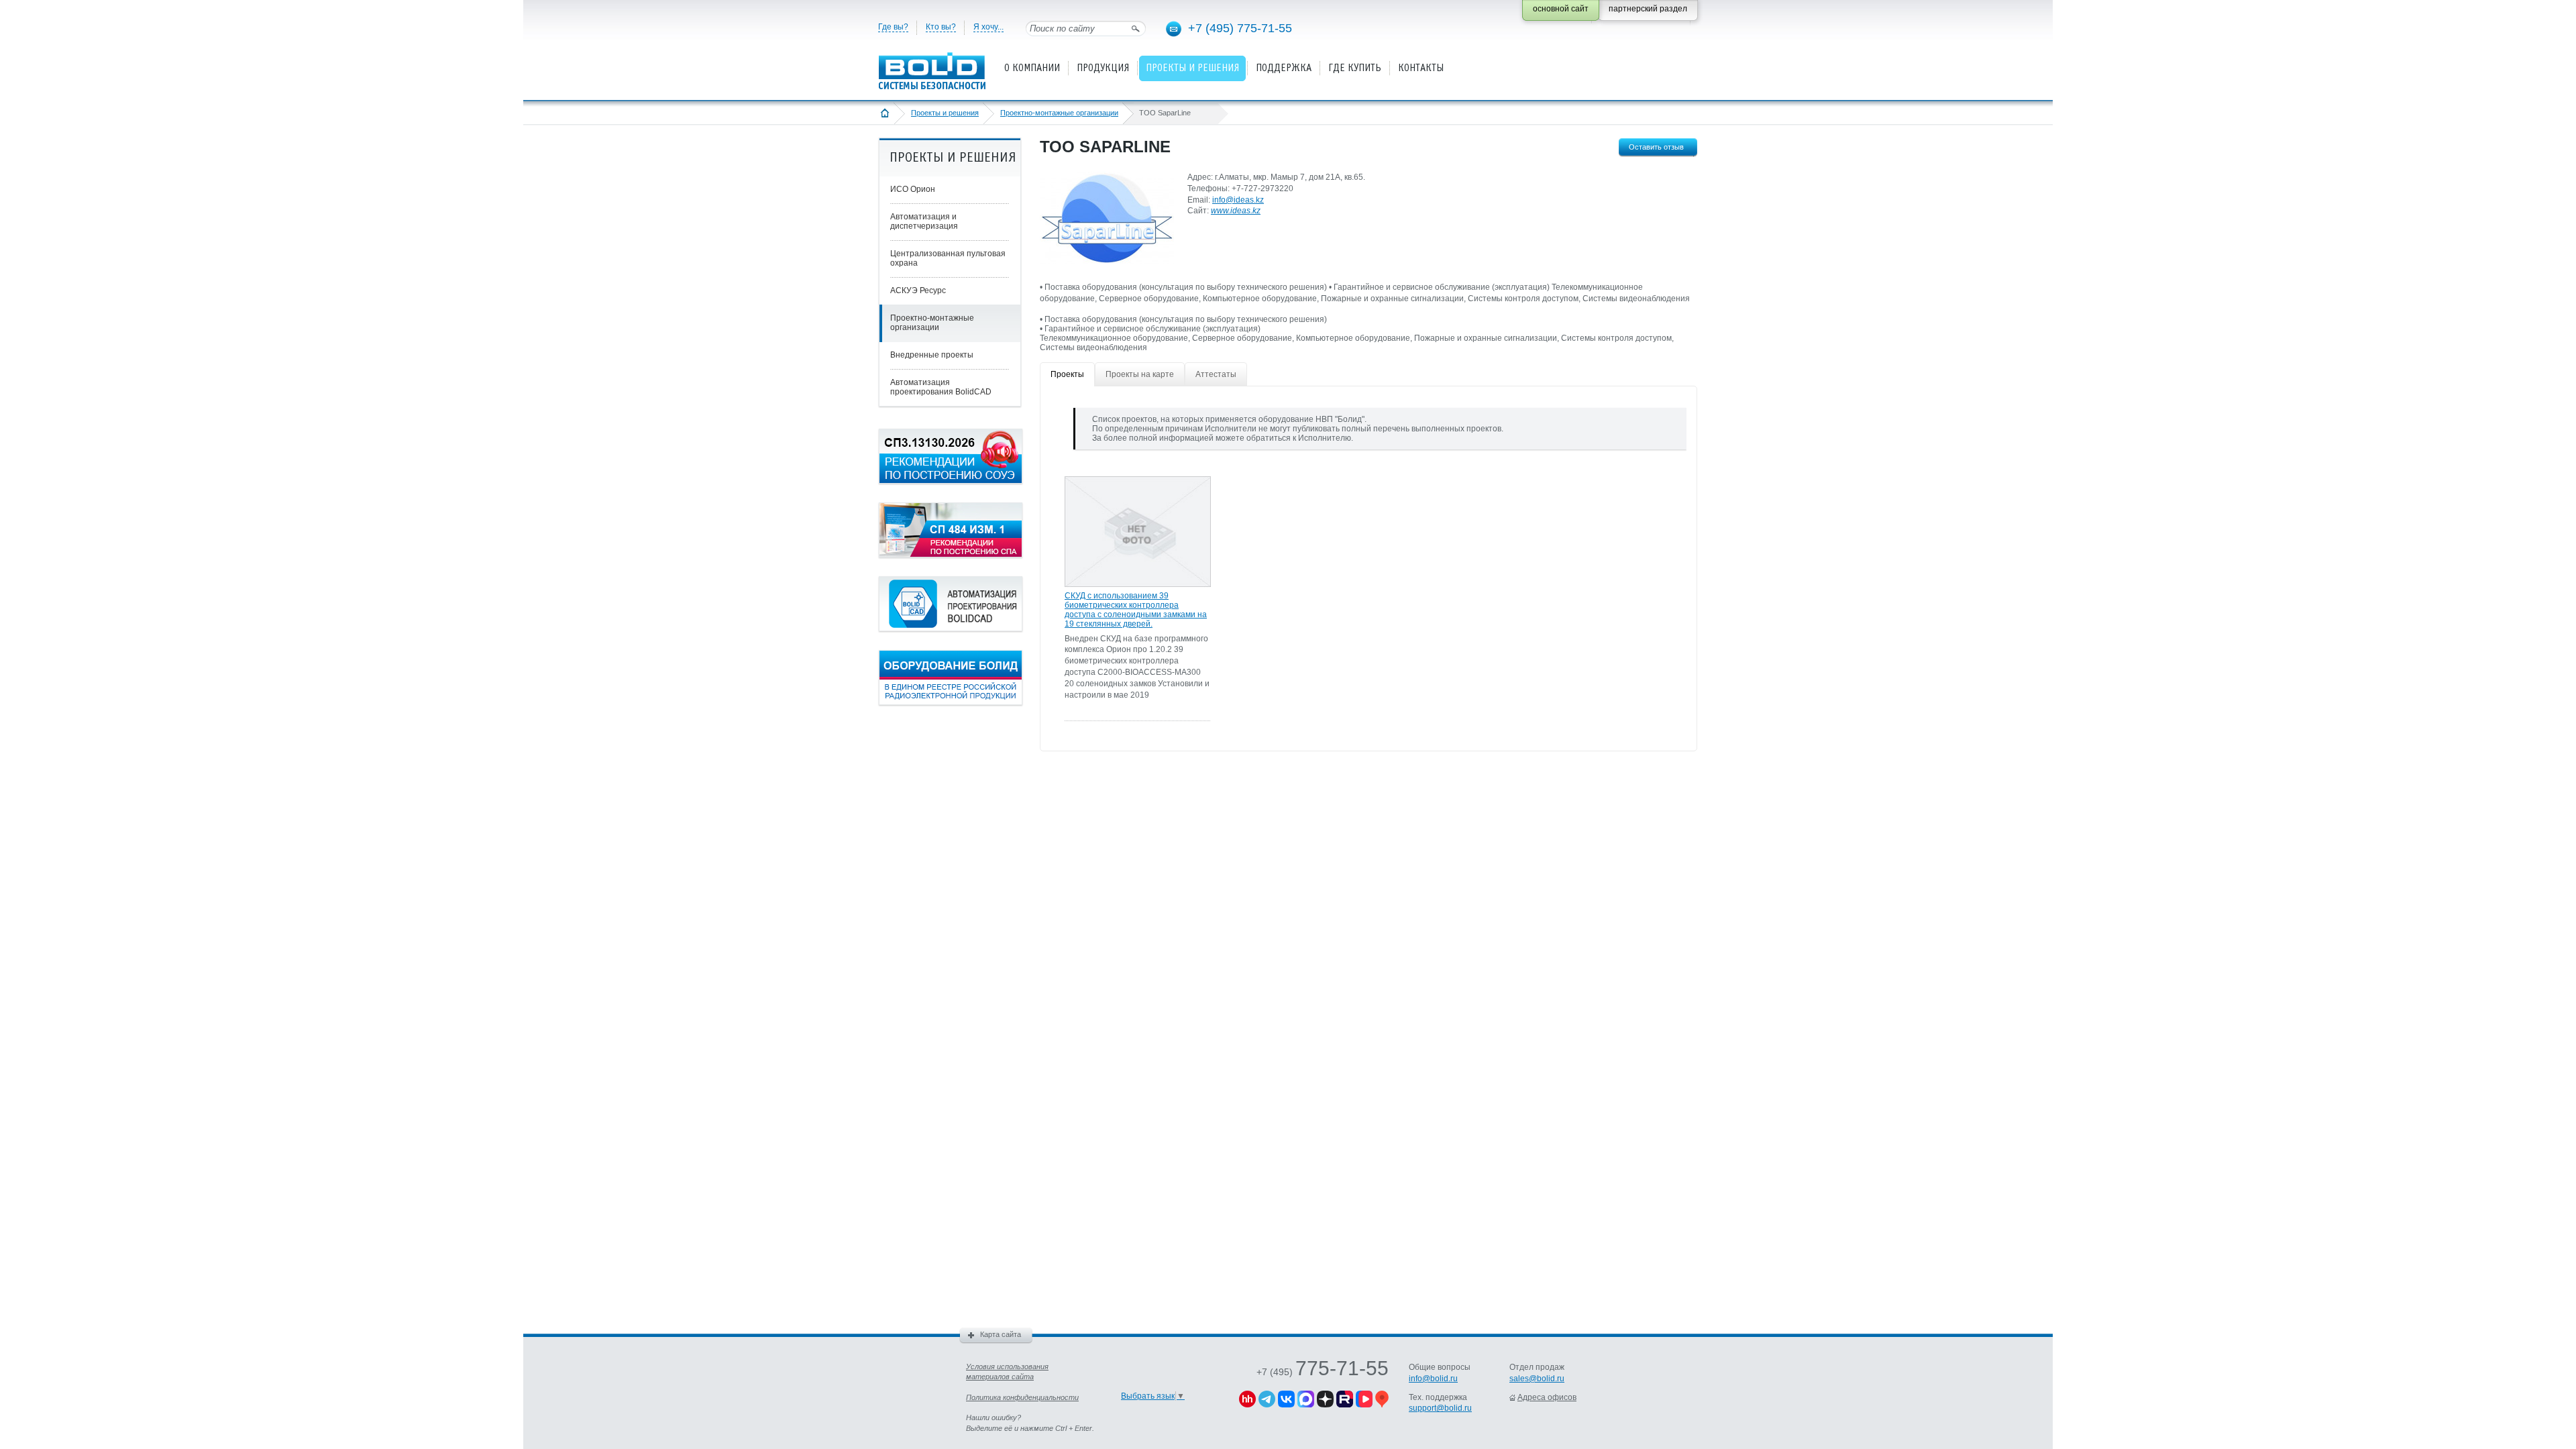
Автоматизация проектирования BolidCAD (941, 387)
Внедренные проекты (932, 355)
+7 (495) (1323, 1372)
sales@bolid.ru (1537, 1379)
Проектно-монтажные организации (1059, 113)
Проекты (1067, 374)
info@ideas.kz (1238, 200)
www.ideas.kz (1236, 211)
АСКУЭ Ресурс (918, 290)
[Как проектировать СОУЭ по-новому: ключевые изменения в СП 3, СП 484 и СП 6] (951, 481)
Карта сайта (1001, 1334)
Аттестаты (1216, 374)
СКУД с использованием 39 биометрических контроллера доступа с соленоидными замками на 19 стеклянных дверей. (1136, 610)
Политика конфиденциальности (1022, 1397)
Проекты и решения (945, 113)
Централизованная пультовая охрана (948, 258)
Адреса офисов (1547, 1397)
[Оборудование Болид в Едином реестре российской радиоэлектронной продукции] (951, 702)
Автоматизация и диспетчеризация (924, 221)
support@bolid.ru (1440, 1408)
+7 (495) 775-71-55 (1240, 28)
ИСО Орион (913, 189)
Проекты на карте (1140, 374)
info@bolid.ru (1433, 1379)
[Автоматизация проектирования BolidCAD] (951, 629)
